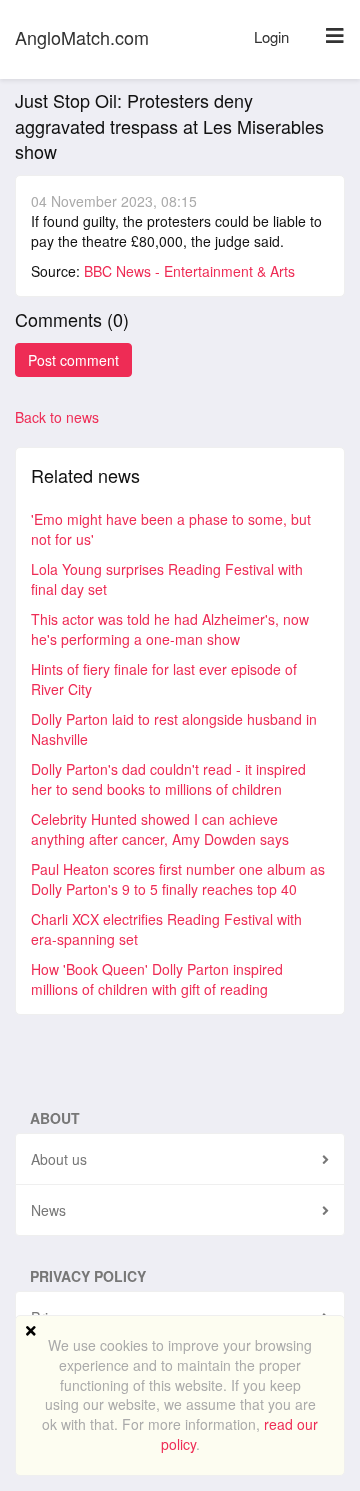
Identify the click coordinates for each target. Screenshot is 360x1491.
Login (271, 36)
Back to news (57, 417)
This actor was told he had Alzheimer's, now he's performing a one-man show (170, 629)
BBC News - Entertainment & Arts (189, 271)
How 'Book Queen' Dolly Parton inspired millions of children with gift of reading (157, 979)
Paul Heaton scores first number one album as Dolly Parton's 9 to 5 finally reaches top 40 (178, 879)
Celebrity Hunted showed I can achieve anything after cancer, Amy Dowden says (160, 829)
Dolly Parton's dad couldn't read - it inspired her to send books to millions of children (168, 779)
